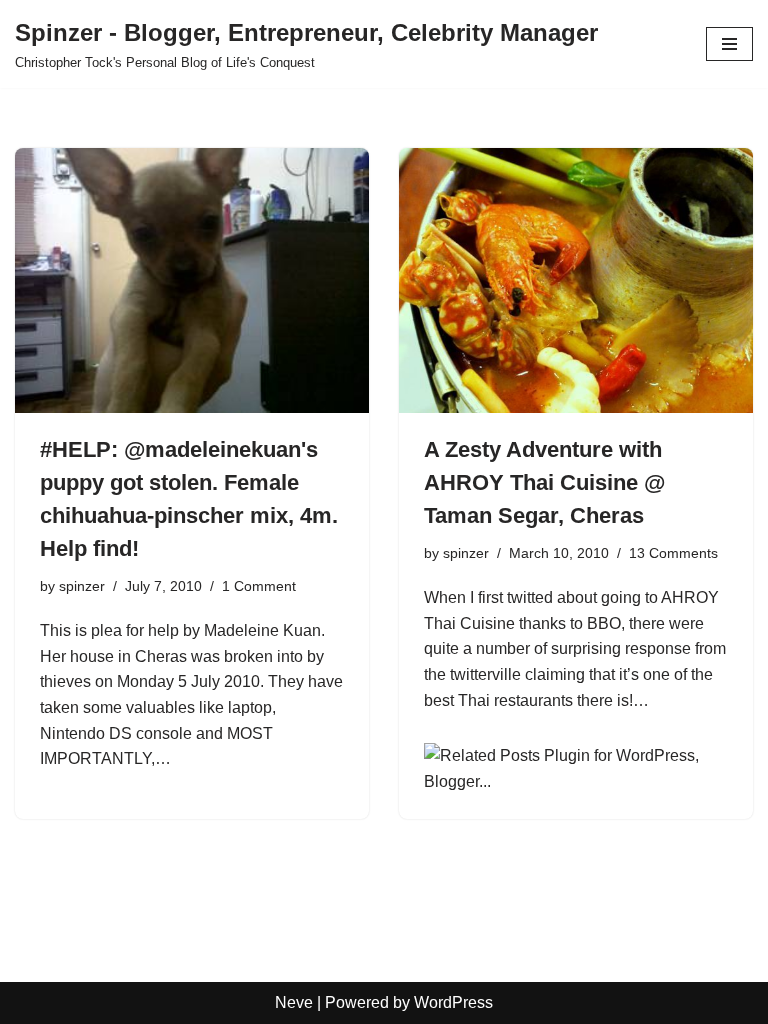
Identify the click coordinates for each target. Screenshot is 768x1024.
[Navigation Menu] (729, 44)
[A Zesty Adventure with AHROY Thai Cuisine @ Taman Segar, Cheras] (576, 281)
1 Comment (259, 586)
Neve (294, 1002)
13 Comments (673, 553)
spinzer (82, 586)
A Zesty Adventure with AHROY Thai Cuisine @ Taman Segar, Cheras (544, 482)
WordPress (453, 1002)
